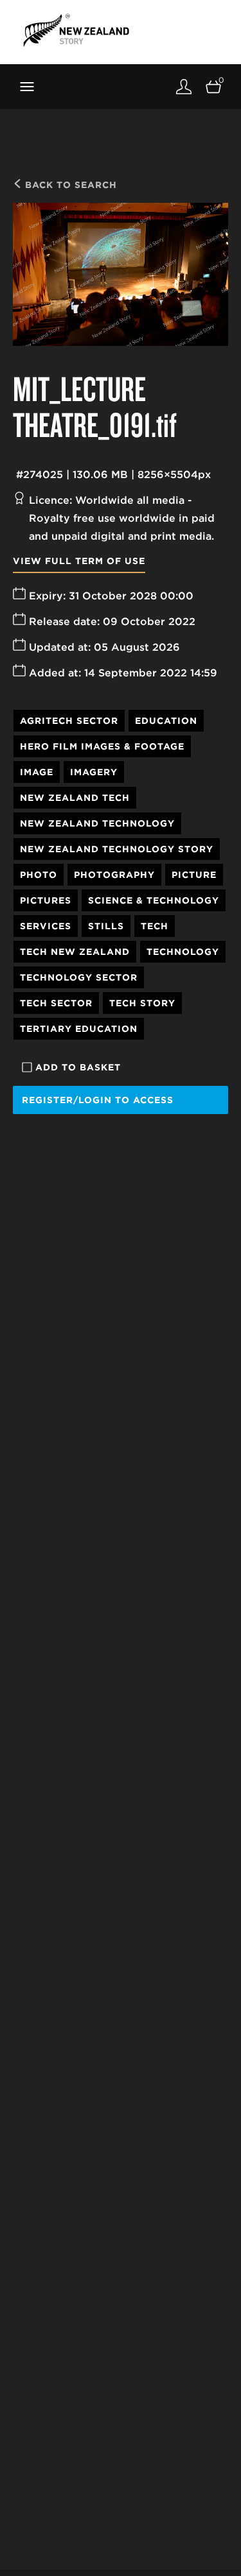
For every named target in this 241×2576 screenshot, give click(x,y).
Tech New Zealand (75, 952)
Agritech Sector (69, 721)
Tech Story (142, 1003)
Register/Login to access (98, 1100)
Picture (194, 875)
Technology (183, 952)
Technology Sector (79, 977)
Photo (39, 875)
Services (46, 926)
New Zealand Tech (75, 798)
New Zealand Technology (97, 823)
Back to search (69, 185)
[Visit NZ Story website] (76, 30)
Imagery (94, 772)
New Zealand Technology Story (117, 849)
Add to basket (78, 1067)
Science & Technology (154, 900)
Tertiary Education (79, 1029)
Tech (155, 926)
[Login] (184, 86)
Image (37, 772)
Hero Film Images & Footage (102, 746)
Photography (114, 875)
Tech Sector (56, 1003)
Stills (106, 926)
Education (166, 721)
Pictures (46, 900)
